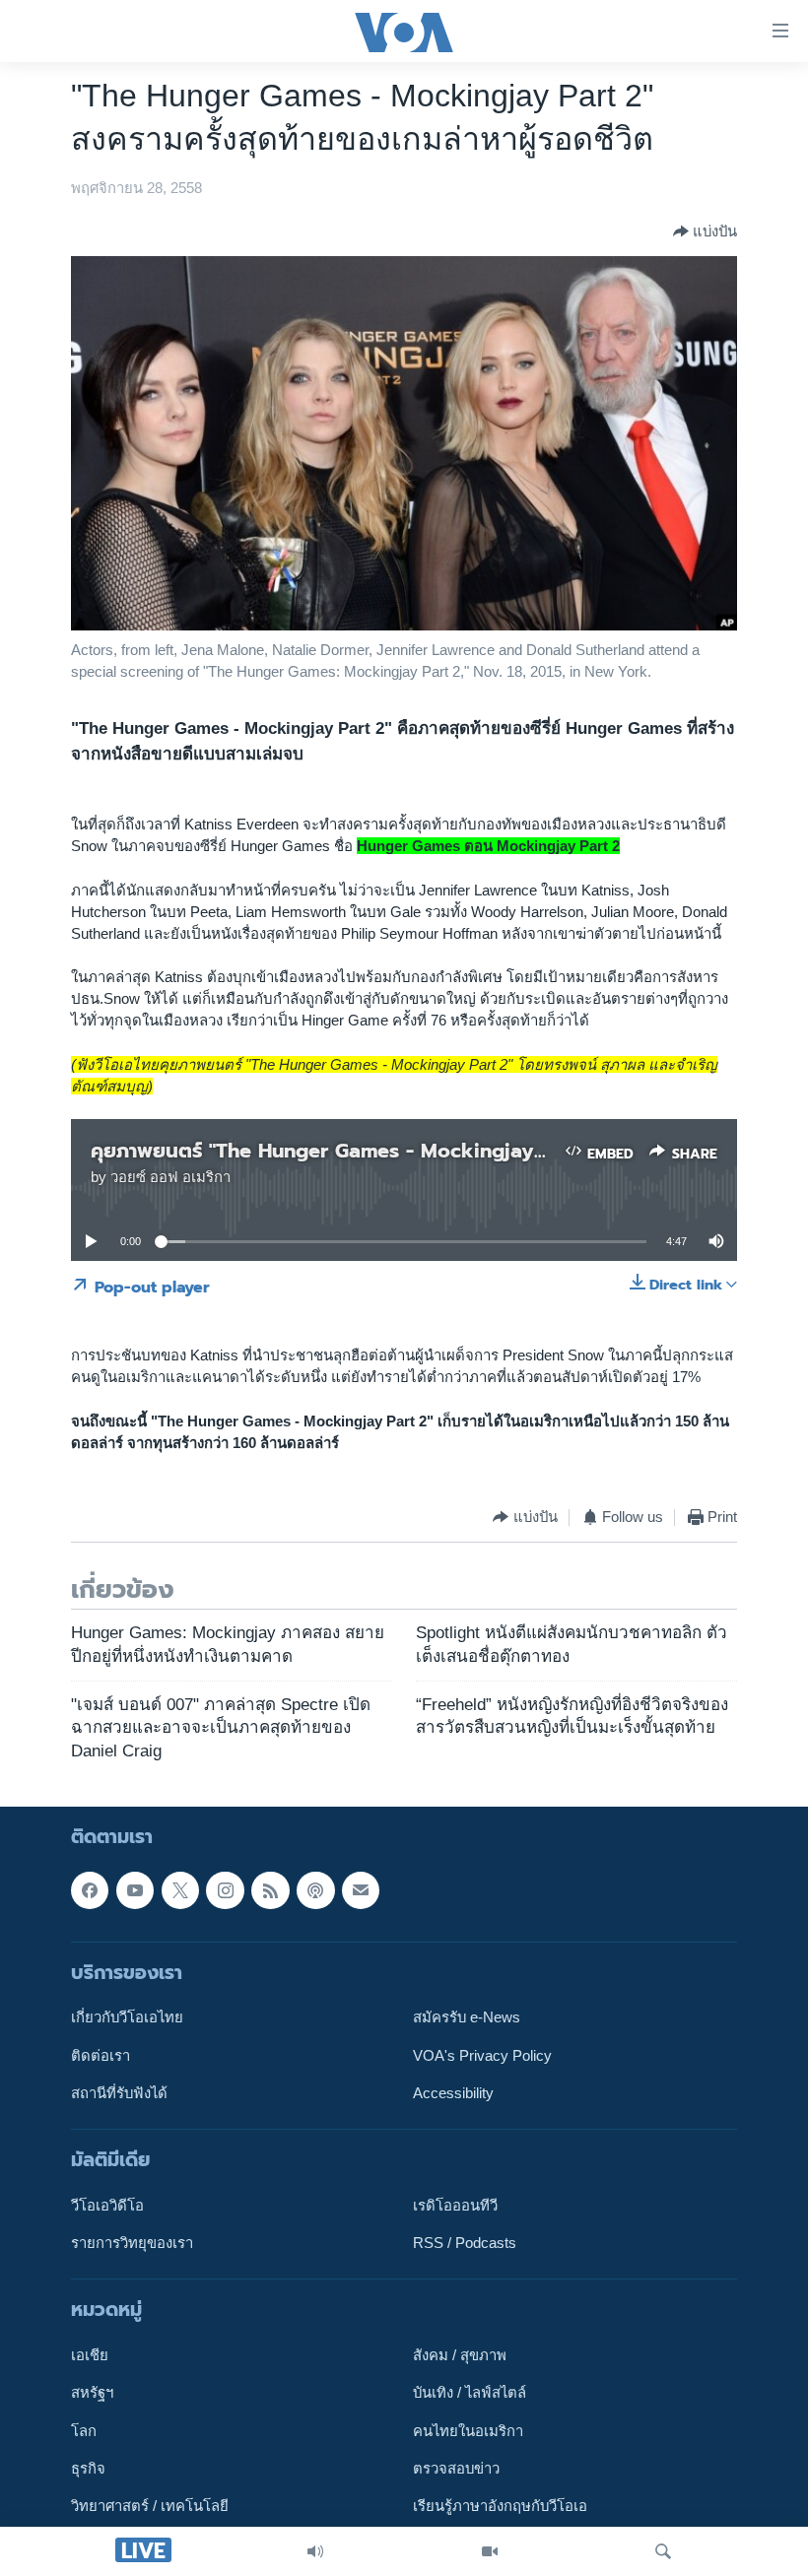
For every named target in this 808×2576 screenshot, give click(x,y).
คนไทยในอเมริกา (468, 2431)
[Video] (490, 2551)
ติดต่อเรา (101, 2056)
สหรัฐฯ (92, 2394)
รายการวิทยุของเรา (132, 2243)
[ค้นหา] (663, 2551)
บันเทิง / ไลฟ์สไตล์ (470, 2394)
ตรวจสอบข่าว (456, 2469)
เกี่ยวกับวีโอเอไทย (127, 2018)
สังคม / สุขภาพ (460, 2355)
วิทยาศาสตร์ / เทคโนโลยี (150, 2507)
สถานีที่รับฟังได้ (119, 2093)
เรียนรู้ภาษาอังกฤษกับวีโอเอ (500, 2507)
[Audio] (315, 2551)
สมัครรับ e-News (467, 2018)
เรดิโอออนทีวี (455, 2206)
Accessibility (453, 2093)
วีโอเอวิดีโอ (107, 2206)
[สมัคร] (361, 1890)
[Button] (705, 231)
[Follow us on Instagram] (225, 1890)
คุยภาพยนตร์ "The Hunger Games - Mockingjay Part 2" (348, 1151)
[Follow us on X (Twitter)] (180, 1890)
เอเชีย (90, 2355)
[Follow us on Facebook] (90, 1890)
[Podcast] (315, 1890)
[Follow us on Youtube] (135, 1890)
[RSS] (270, 1890)
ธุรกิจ (88, 2469)
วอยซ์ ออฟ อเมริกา (170, 1177)
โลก (84, 2431)
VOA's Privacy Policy (482, 2056)
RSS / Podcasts (465, 2243)
